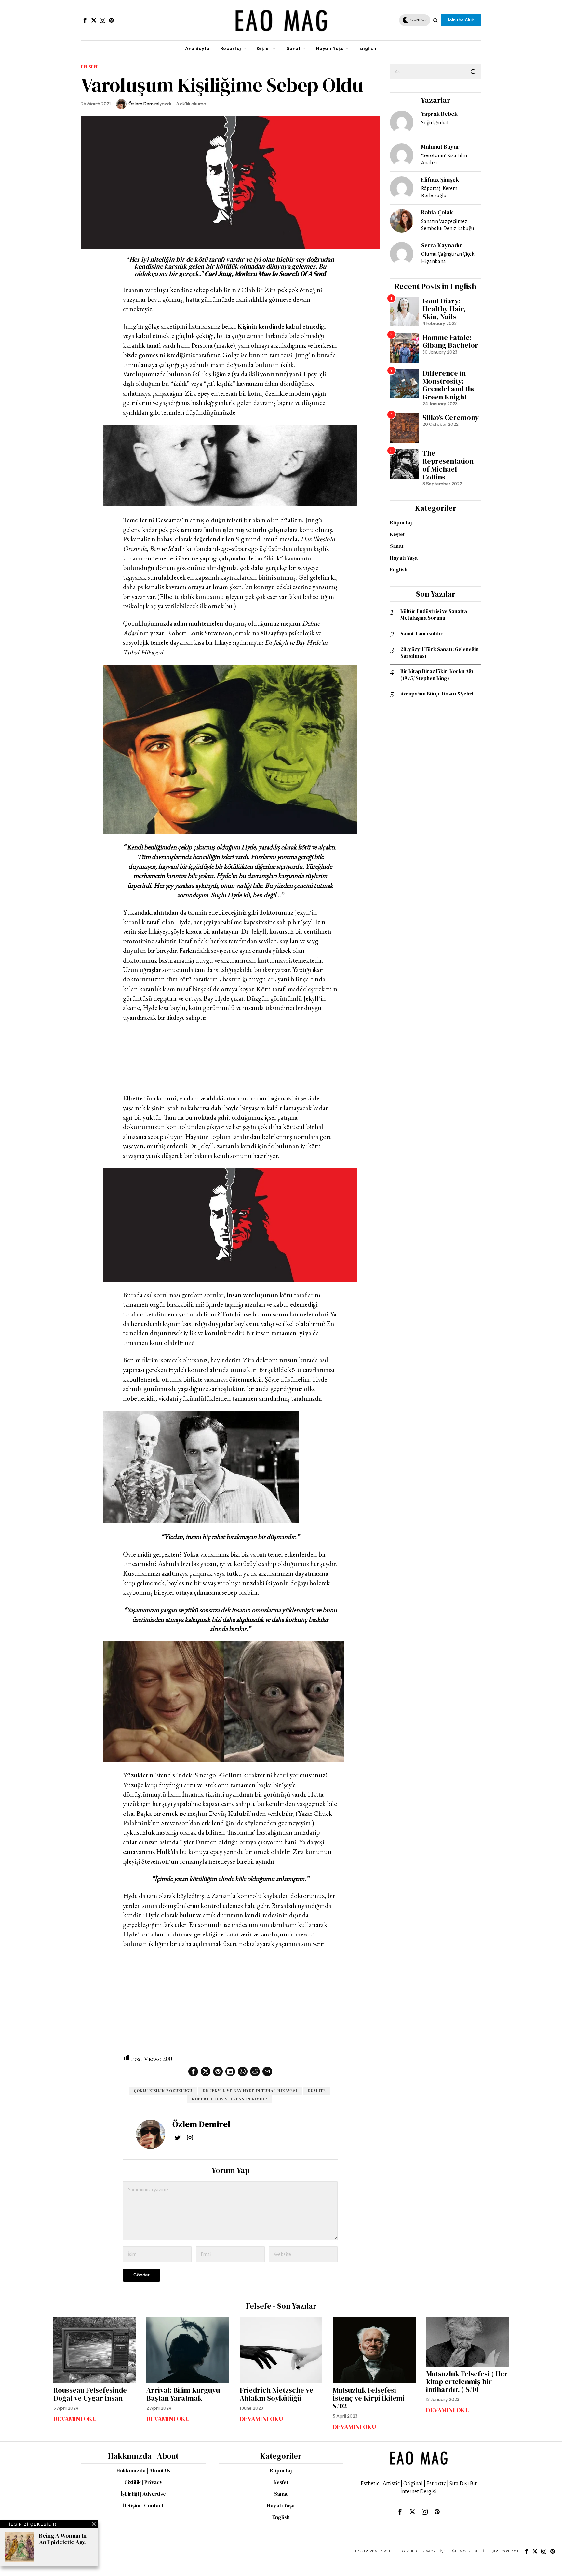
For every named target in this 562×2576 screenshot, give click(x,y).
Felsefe (90, 67)
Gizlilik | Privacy (143, 2482)
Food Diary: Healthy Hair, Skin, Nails (444, 309)
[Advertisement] (230, 1058)
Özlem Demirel (144, 104)
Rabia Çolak (437, 212)
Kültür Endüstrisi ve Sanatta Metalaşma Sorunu (434, 614)
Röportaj (401, 522)
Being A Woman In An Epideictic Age (63, 2539)
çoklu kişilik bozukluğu (163, 2091)
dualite (317, 2091)
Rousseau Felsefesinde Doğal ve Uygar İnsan (90, 2394)
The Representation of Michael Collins (448, 465)
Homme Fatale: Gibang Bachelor (450, 341)
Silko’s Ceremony (451, 417)
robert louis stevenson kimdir (230, 2099)
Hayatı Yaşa (404, 558)
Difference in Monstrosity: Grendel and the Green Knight (449, 385)
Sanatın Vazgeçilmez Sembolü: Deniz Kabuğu (448, 225)
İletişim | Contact (143, 2505)
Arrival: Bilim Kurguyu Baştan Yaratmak (183, 2394)
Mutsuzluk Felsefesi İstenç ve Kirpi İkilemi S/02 (369, 2398)
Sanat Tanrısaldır (422, 634)
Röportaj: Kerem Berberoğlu (439, 192)
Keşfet (397, 534)
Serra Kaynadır (442, 245)
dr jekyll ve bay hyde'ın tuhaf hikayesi (250, 2091)
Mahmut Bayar (440, 147)
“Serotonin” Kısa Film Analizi (444, 159)
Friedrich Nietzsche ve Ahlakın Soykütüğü (276, 2394)
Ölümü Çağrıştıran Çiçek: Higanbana (448, 257)
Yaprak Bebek (439, 114)
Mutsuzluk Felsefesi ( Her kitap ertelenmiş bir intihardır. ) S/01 (467, 2382)
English (399, 569)
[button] (473, 72)
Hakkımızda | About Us (143, 2470)
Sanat (397, 546)
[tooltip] (85, 20)
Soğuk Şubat (435, 122)
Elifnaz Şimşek (440, 179)
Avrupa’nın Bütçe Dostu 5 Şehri (437, 694)
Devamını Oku (75, 2419)
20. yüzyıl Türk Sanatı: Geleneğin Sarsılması (440, 653)
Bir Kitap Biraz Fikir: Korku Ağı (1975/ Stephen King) (437, 675)
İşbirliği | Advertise (143, 2494)
